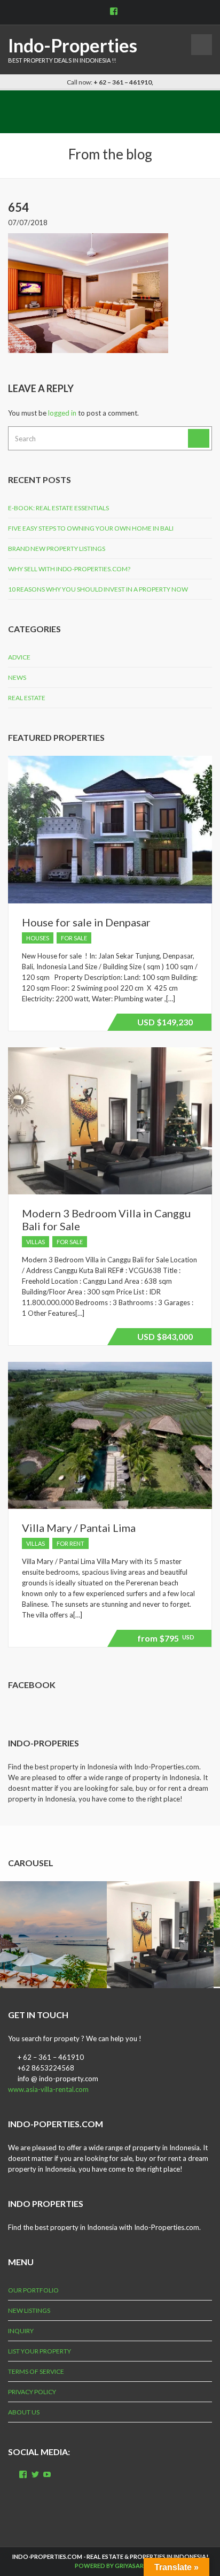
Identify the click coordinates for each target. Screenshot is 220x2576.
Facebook (32, 1685)
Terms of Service (36, 2371)
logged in (62, 413)
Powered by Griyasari (110, 2566)
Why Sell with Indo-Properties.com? (69, 569)
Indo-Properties (73, 45)
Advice (19, 657)
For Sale (74, 938)
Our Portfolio (33, 2290)
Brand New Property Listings (57, 549)
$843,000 (163, 1338)
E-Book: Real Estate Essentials (58, 508)
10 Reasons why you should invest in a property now (98, 589)
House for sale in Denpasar (86, 922)
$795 (164, 1640)
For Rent (70, 1543)
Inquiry (21, 2331)
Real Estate (27, 698)
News (17, 677)
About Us (24, 2412)
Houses (38, 938)
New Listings (29, 2310)
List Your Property (40, 2351)
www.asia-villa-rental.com (48, 2089)
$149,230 (163, 1024)
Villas (36, 1242)
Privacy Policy (32, 2392)
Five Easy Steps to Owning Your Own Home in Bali (91, 528)
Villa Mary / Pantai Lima (79, 1528)
